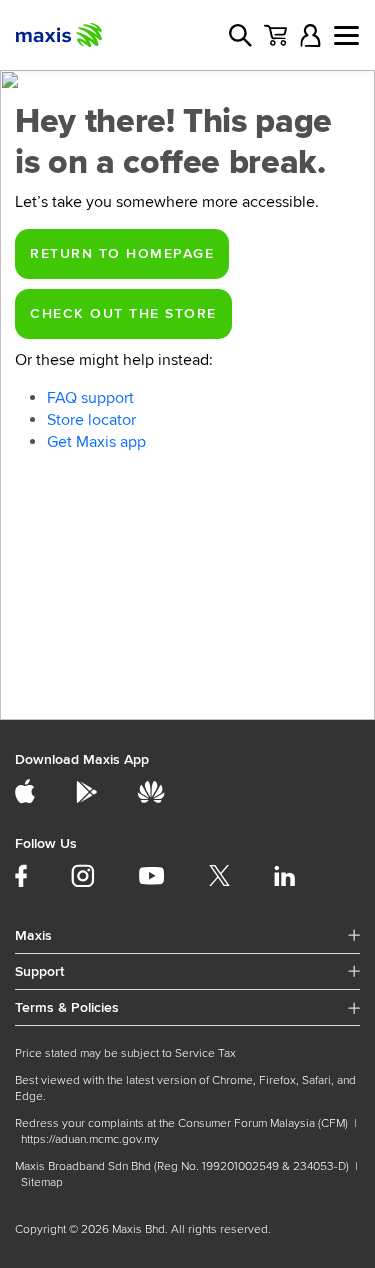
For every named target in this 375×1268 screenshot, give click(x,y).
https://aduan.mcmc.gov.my (90, 1139)
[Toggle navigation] (346, 35)
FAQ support (90, 398)
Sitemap (42, 1182)
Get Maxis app (96, 442)
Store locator (91, 420)
